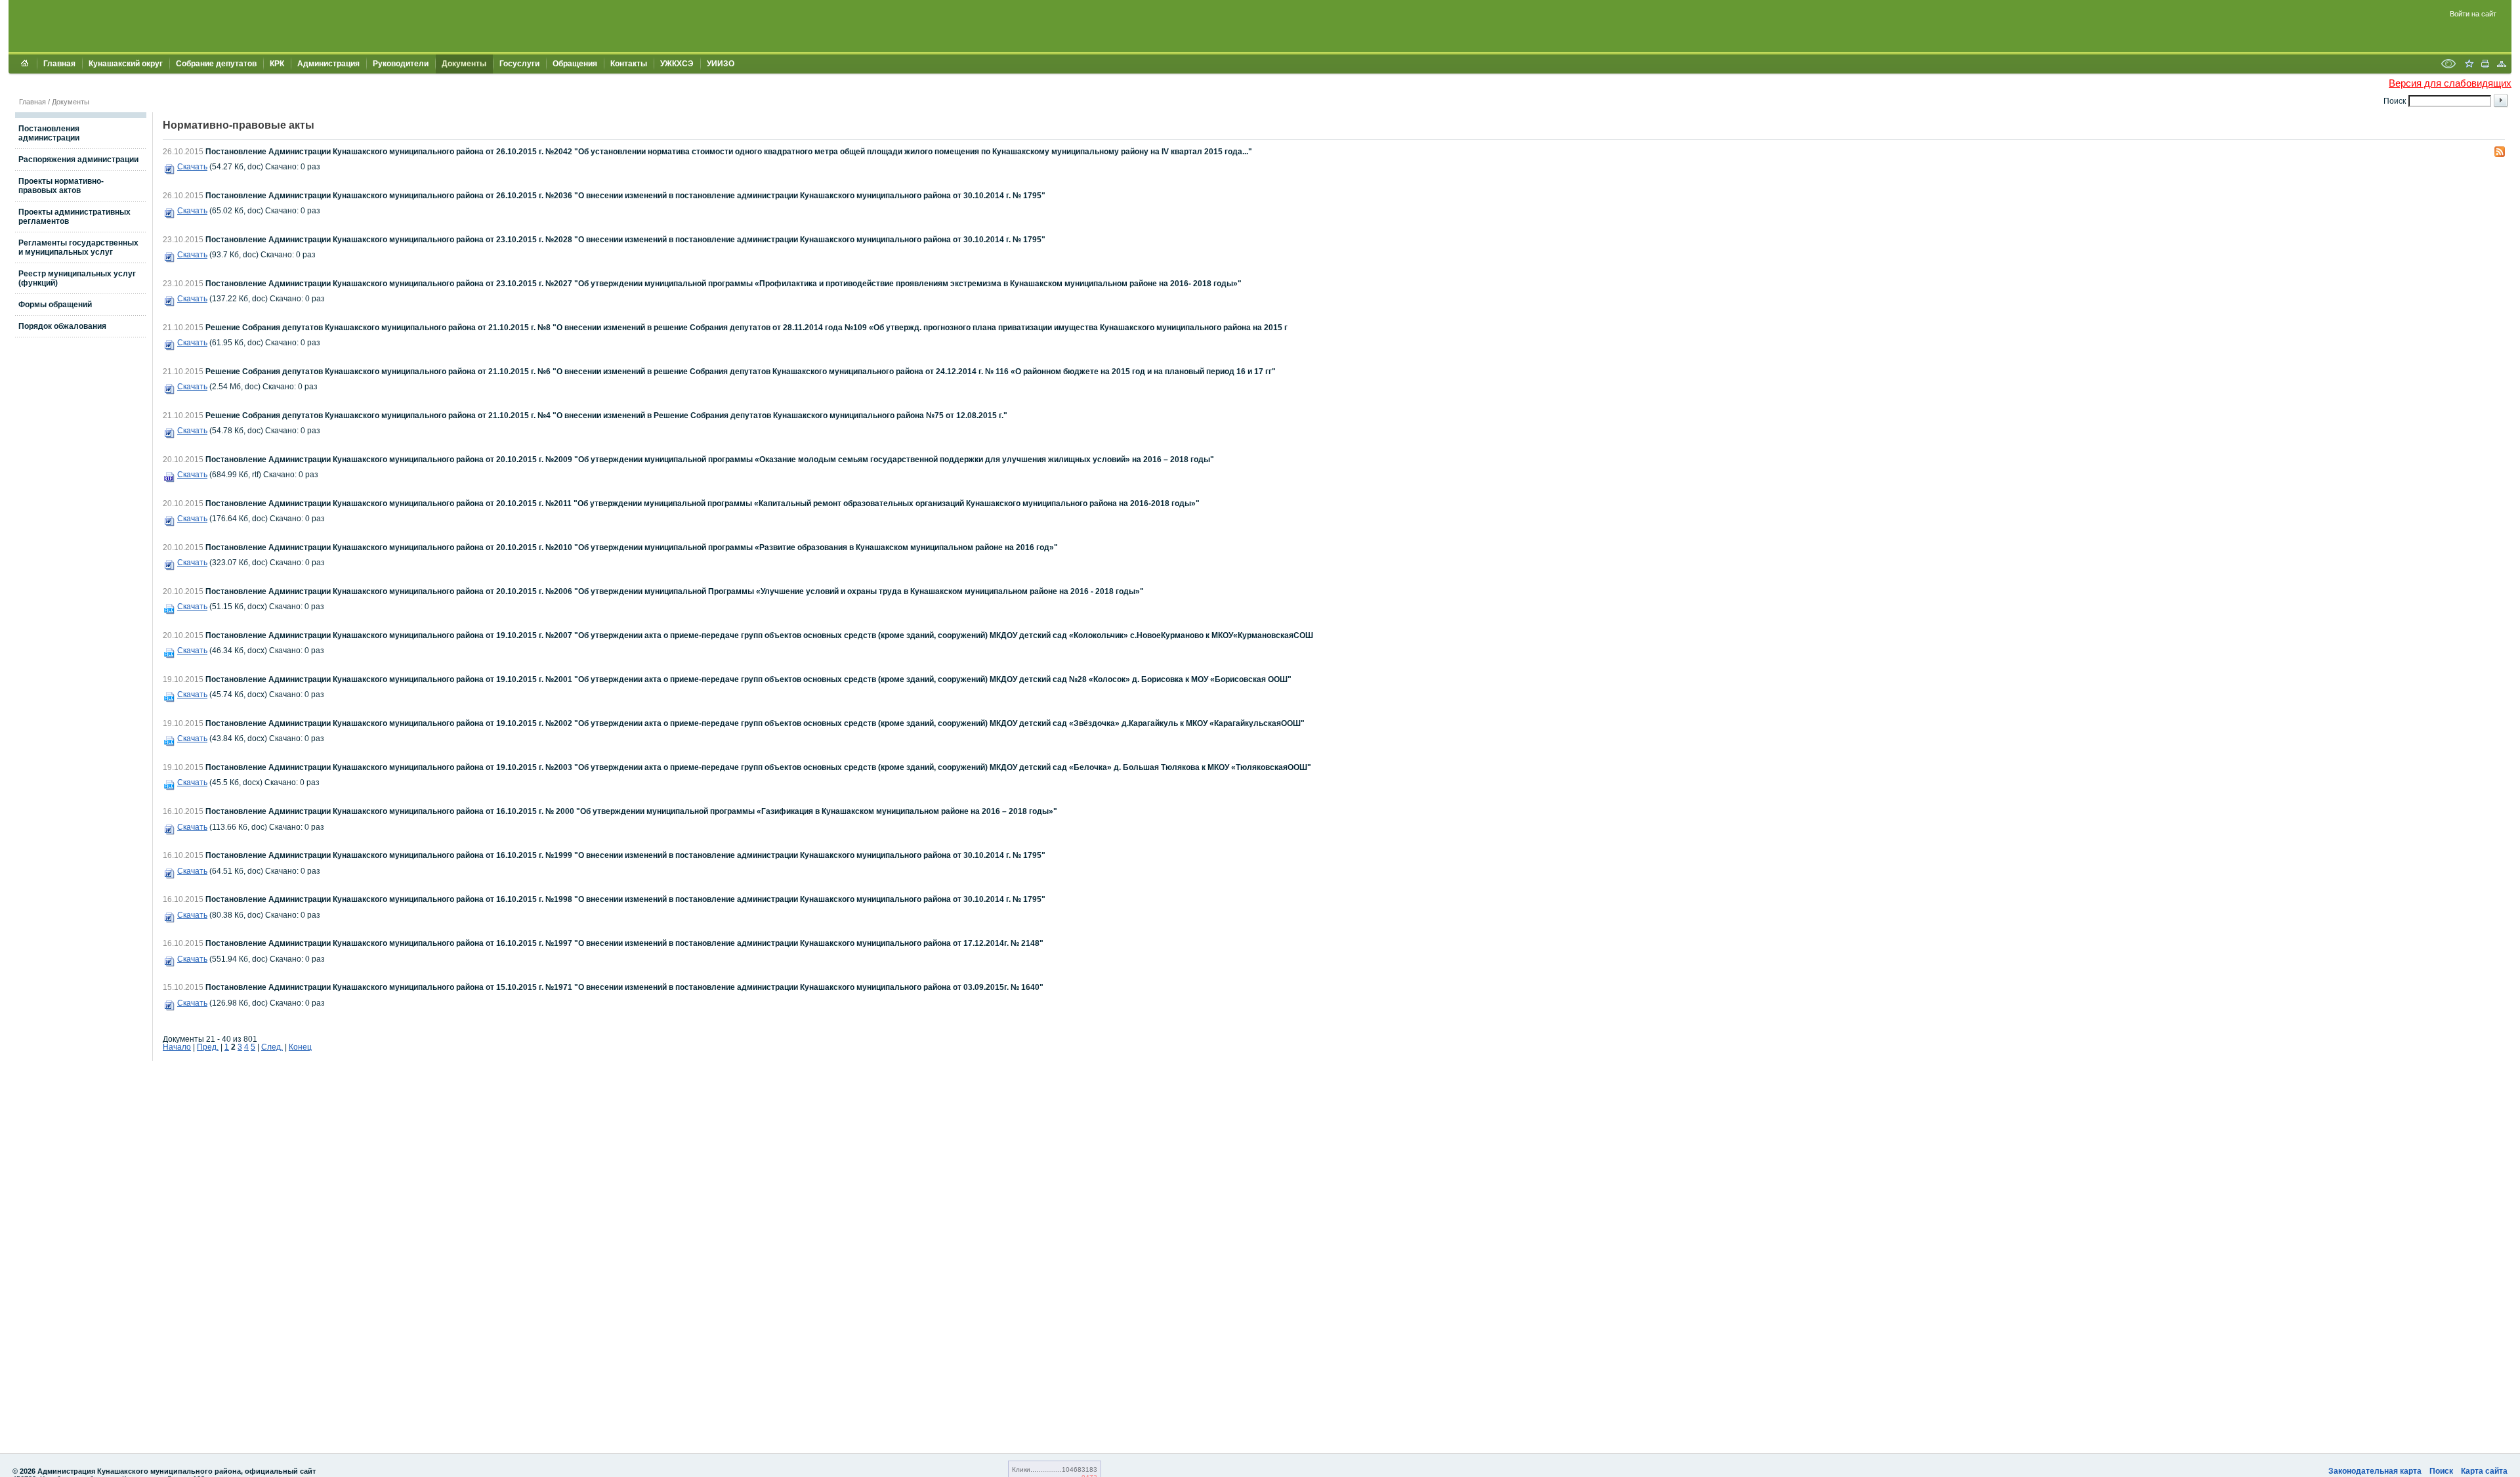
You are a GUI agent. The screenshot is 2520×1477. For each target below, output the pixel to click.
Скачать (192, 167)
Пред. (208, 1047)
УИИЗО (721, 64)
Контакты (629, 64)
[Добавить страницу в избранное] (2469, 65)
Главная (59, 64)
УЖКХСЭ (677, 64)
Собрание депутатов (216, 64)
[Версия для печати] (2485, 65)
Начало (177, 1047)
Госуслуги (519, 64)
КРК (277, 64)
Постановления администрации (49, 133)
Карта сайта (2484, 1471)
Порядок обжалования (62, 326)
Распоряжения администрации (78, 160)
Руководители (401, 64)
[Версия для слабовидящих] (2448, 65)
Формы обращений (55, 305)
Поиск (2441, 1471)
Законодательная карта (2375, 1471)
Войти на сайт (2473, 14)
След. (272, 1047)
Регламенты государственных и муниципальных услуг (78, 247)
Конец (300, 1047)
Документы (464, 64)
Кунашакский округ (126, 64)
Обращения (575, 64)
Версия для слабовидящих (2450, 83)
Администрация (328, 64)
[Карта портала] (2502, 65)
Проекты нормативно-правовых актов (61, 186)
